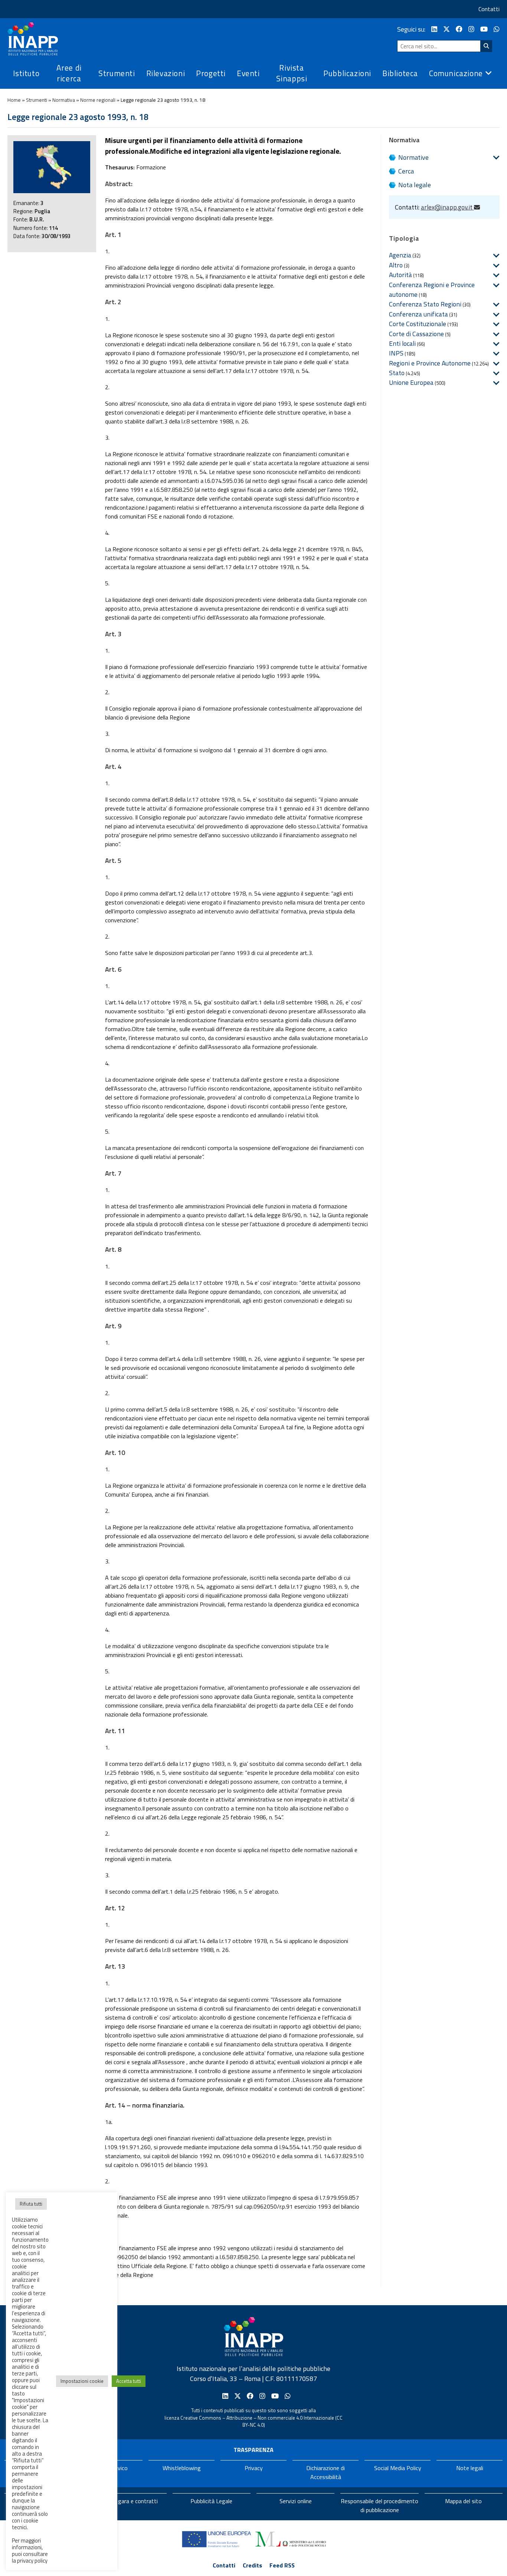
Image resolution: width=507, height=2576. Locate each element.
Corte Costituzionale (418, 324)
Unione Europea (411, 382)
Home (14, 100)
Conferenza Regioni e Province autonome (432, 290)
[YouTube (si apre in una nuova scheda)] (484, 29)
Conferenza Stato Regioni (425, 304)
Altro (396, 265)
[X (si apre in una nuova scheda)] (447, 29)
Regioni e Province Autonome (430, 363)
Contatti (489, 9)
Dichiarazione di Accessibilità (326, 2472)
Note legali (470, 2468)
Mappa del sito (463, 2501)
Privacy (254, 2468)
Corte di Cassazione (416, 334)
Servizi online (296, 2501)
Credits (252, 2565)
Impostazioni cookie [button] (82, 2381)
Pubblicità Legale (211, 2501)
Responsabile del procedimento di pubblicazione (380, 2505)
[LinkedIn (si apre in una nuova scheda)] (434, 29)
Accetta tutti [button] (129, 2381)
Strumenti (37, 100)
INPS (396, 353)
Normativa (64, 100)
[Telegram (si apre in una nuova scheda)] (497, 29)
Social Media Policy (398, 2468)
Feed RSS (282, 2565)
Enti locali (402, 343)
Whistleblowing (182, 2468)
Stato (397, 373)
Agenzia (400, 255)
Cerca (406, 171)
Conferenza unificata (418, 314)
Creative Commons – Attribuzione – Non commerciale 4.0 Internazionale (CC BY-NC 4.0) (261, 2421)
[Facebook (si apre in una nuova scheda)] (459, 29)
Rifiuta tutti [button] (31, 2204)
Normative (413, 157)
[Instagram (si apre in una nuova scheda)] (471, 29)
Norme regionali (98, 100)
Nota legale (415, 185)
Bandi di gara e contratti (127, 2501)
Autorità (400, 275)
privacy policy (32, 2561)
